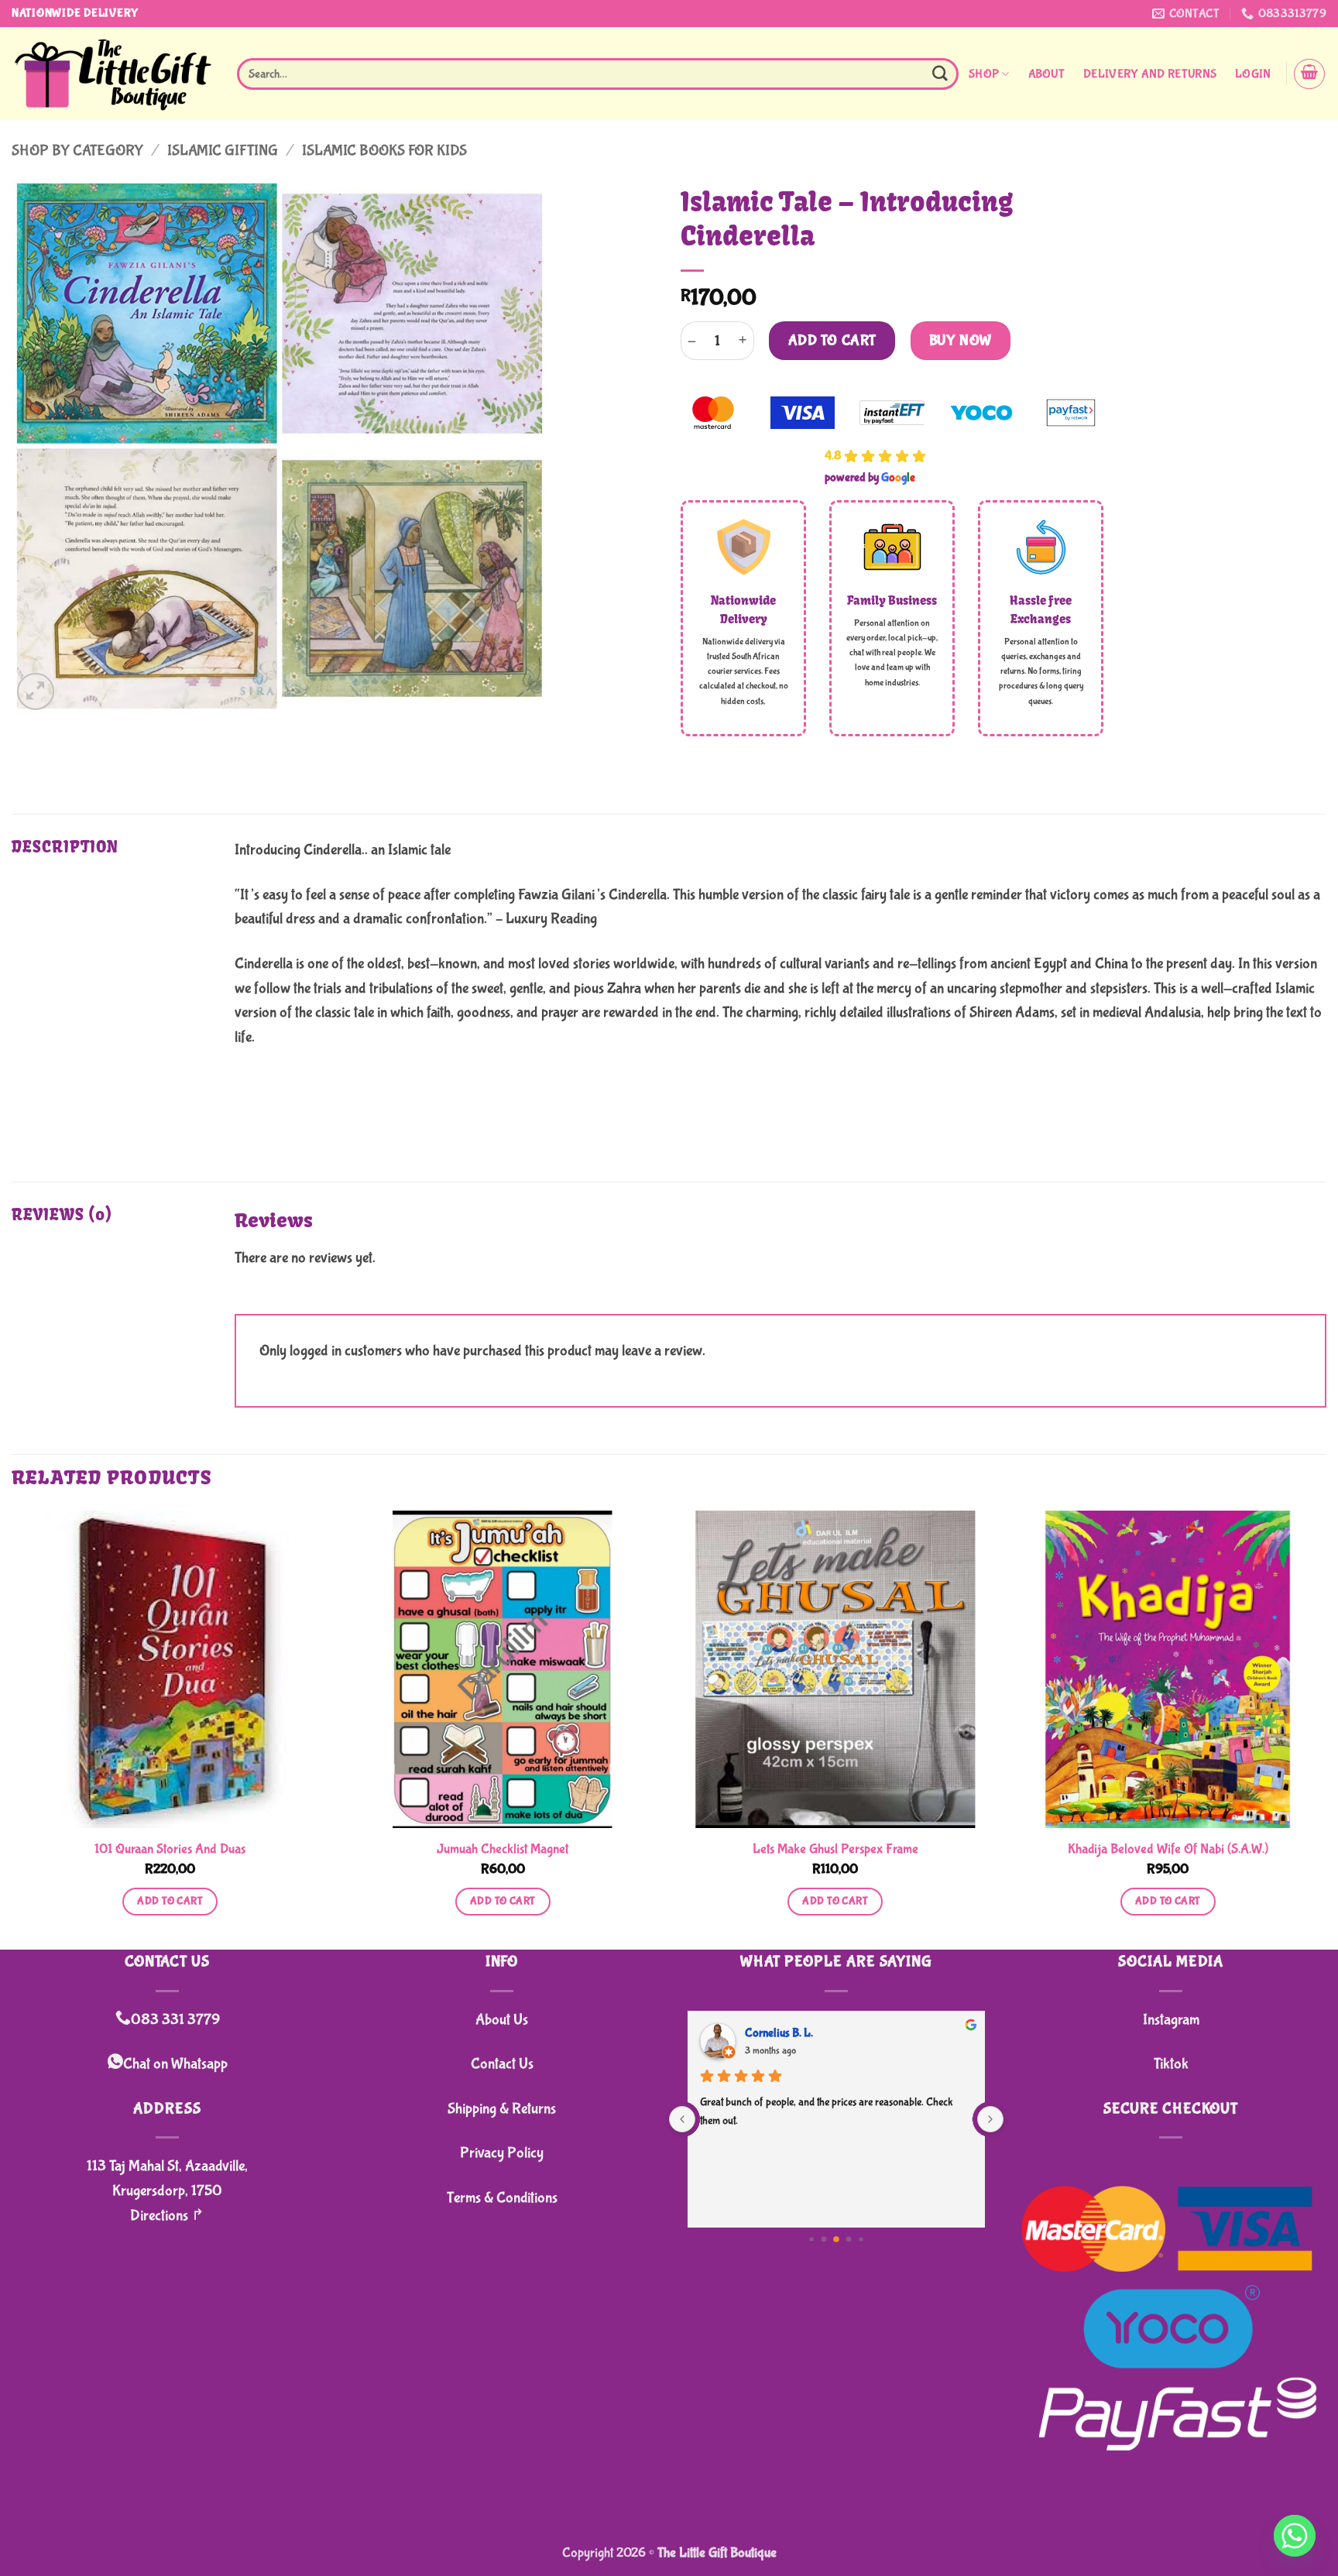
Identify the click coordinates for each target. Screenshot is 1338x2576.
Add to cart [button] (170, 1901)
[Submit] (940, 74)
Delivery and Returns (1150, 74)
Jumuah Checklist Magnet (503, 1849)
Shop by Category (77, 151)
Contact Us (502, 2064)
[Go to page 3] (849, 2239)
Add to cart (832, 341)
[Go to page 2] (836, 2239)
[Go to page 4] (861, 2239)
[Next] (1326, 1729)
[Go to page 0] (811, 2239)
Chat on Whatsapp (175, 2064)
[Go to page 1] (824, 2239)
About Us (502, 2020)
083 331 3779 (175, 2020)
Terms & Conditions (502, 2198)
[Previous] (12, 1729)
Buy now (961, 341)
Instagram (1171, 2020)
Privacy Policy (502, 2153)
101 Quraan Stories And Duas (170, 1849)
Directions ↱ (167, 2216)
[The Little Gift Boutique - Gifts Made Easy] (113, 74)
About (1047, 74)
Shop (984, 74)
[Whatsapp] (1295, 2536)
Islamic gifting (223, 151)
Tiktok (1171, 2064)
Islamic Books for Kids (384, 151)
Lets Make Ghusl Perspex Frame (835, 1849)
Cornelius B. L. (779, 2033)
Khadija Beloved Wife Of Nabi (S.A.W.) (1168, 1849)
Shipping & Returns (502, 2109)
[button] (1253, 74)
